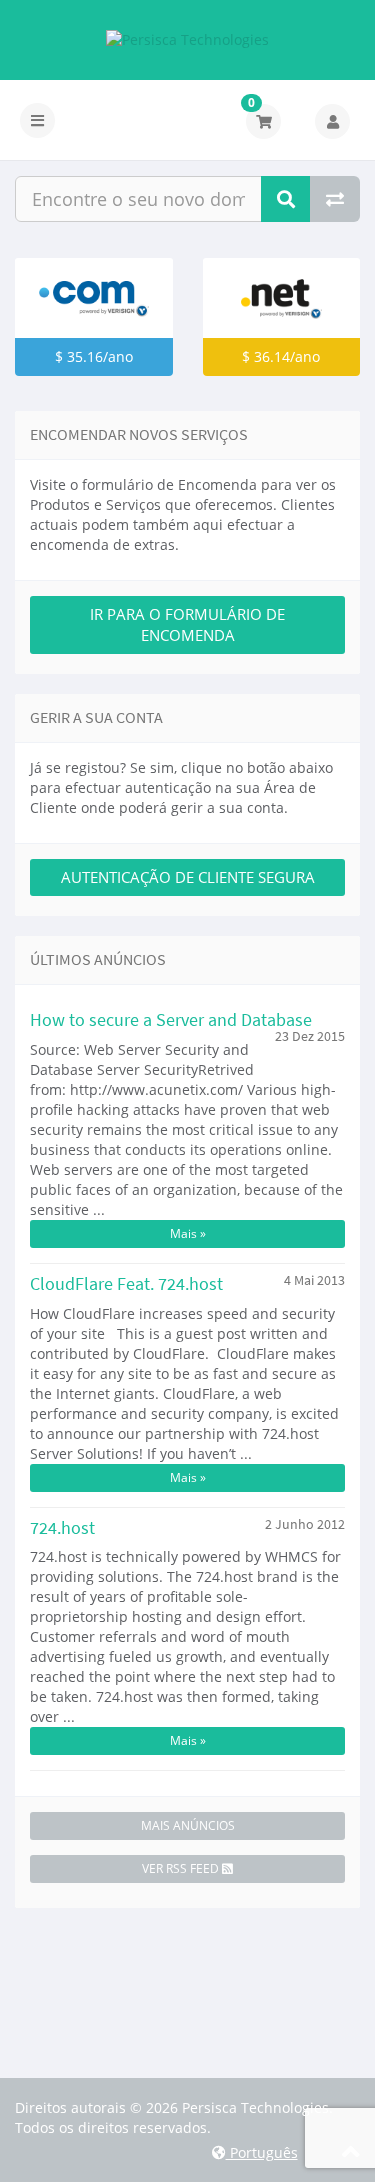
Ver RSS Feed (182, 1868)
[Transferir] (335, 199)
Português (262, 2152)
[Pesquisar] (286, 199)
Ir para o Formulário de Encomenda (187, 624)
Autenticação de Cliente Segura (188, 877)
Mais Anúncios (188, 1825)
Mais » (188, 1233)
